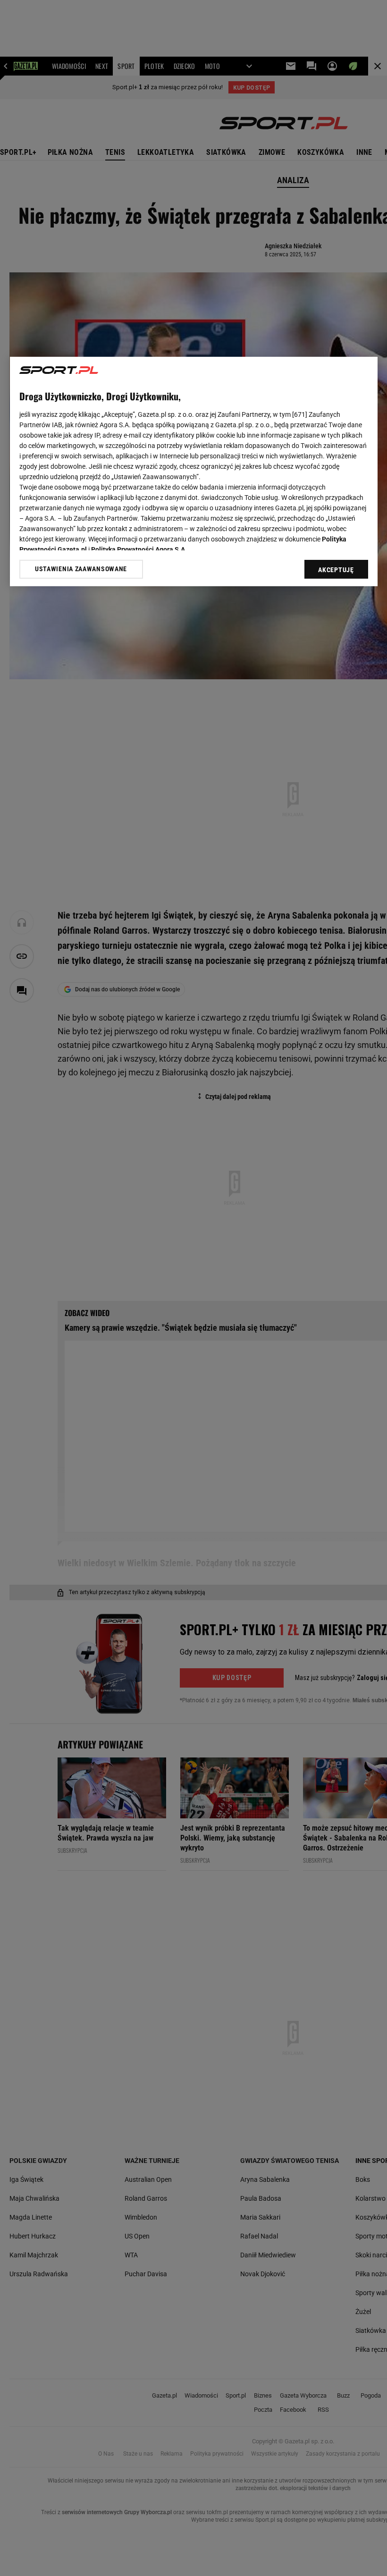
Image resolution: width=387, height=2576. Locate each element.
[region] (194, 471)
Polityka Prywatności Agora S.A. (139, 549)
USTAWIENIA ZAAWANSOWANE (81, 569)
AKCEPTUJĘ (336, 569)
